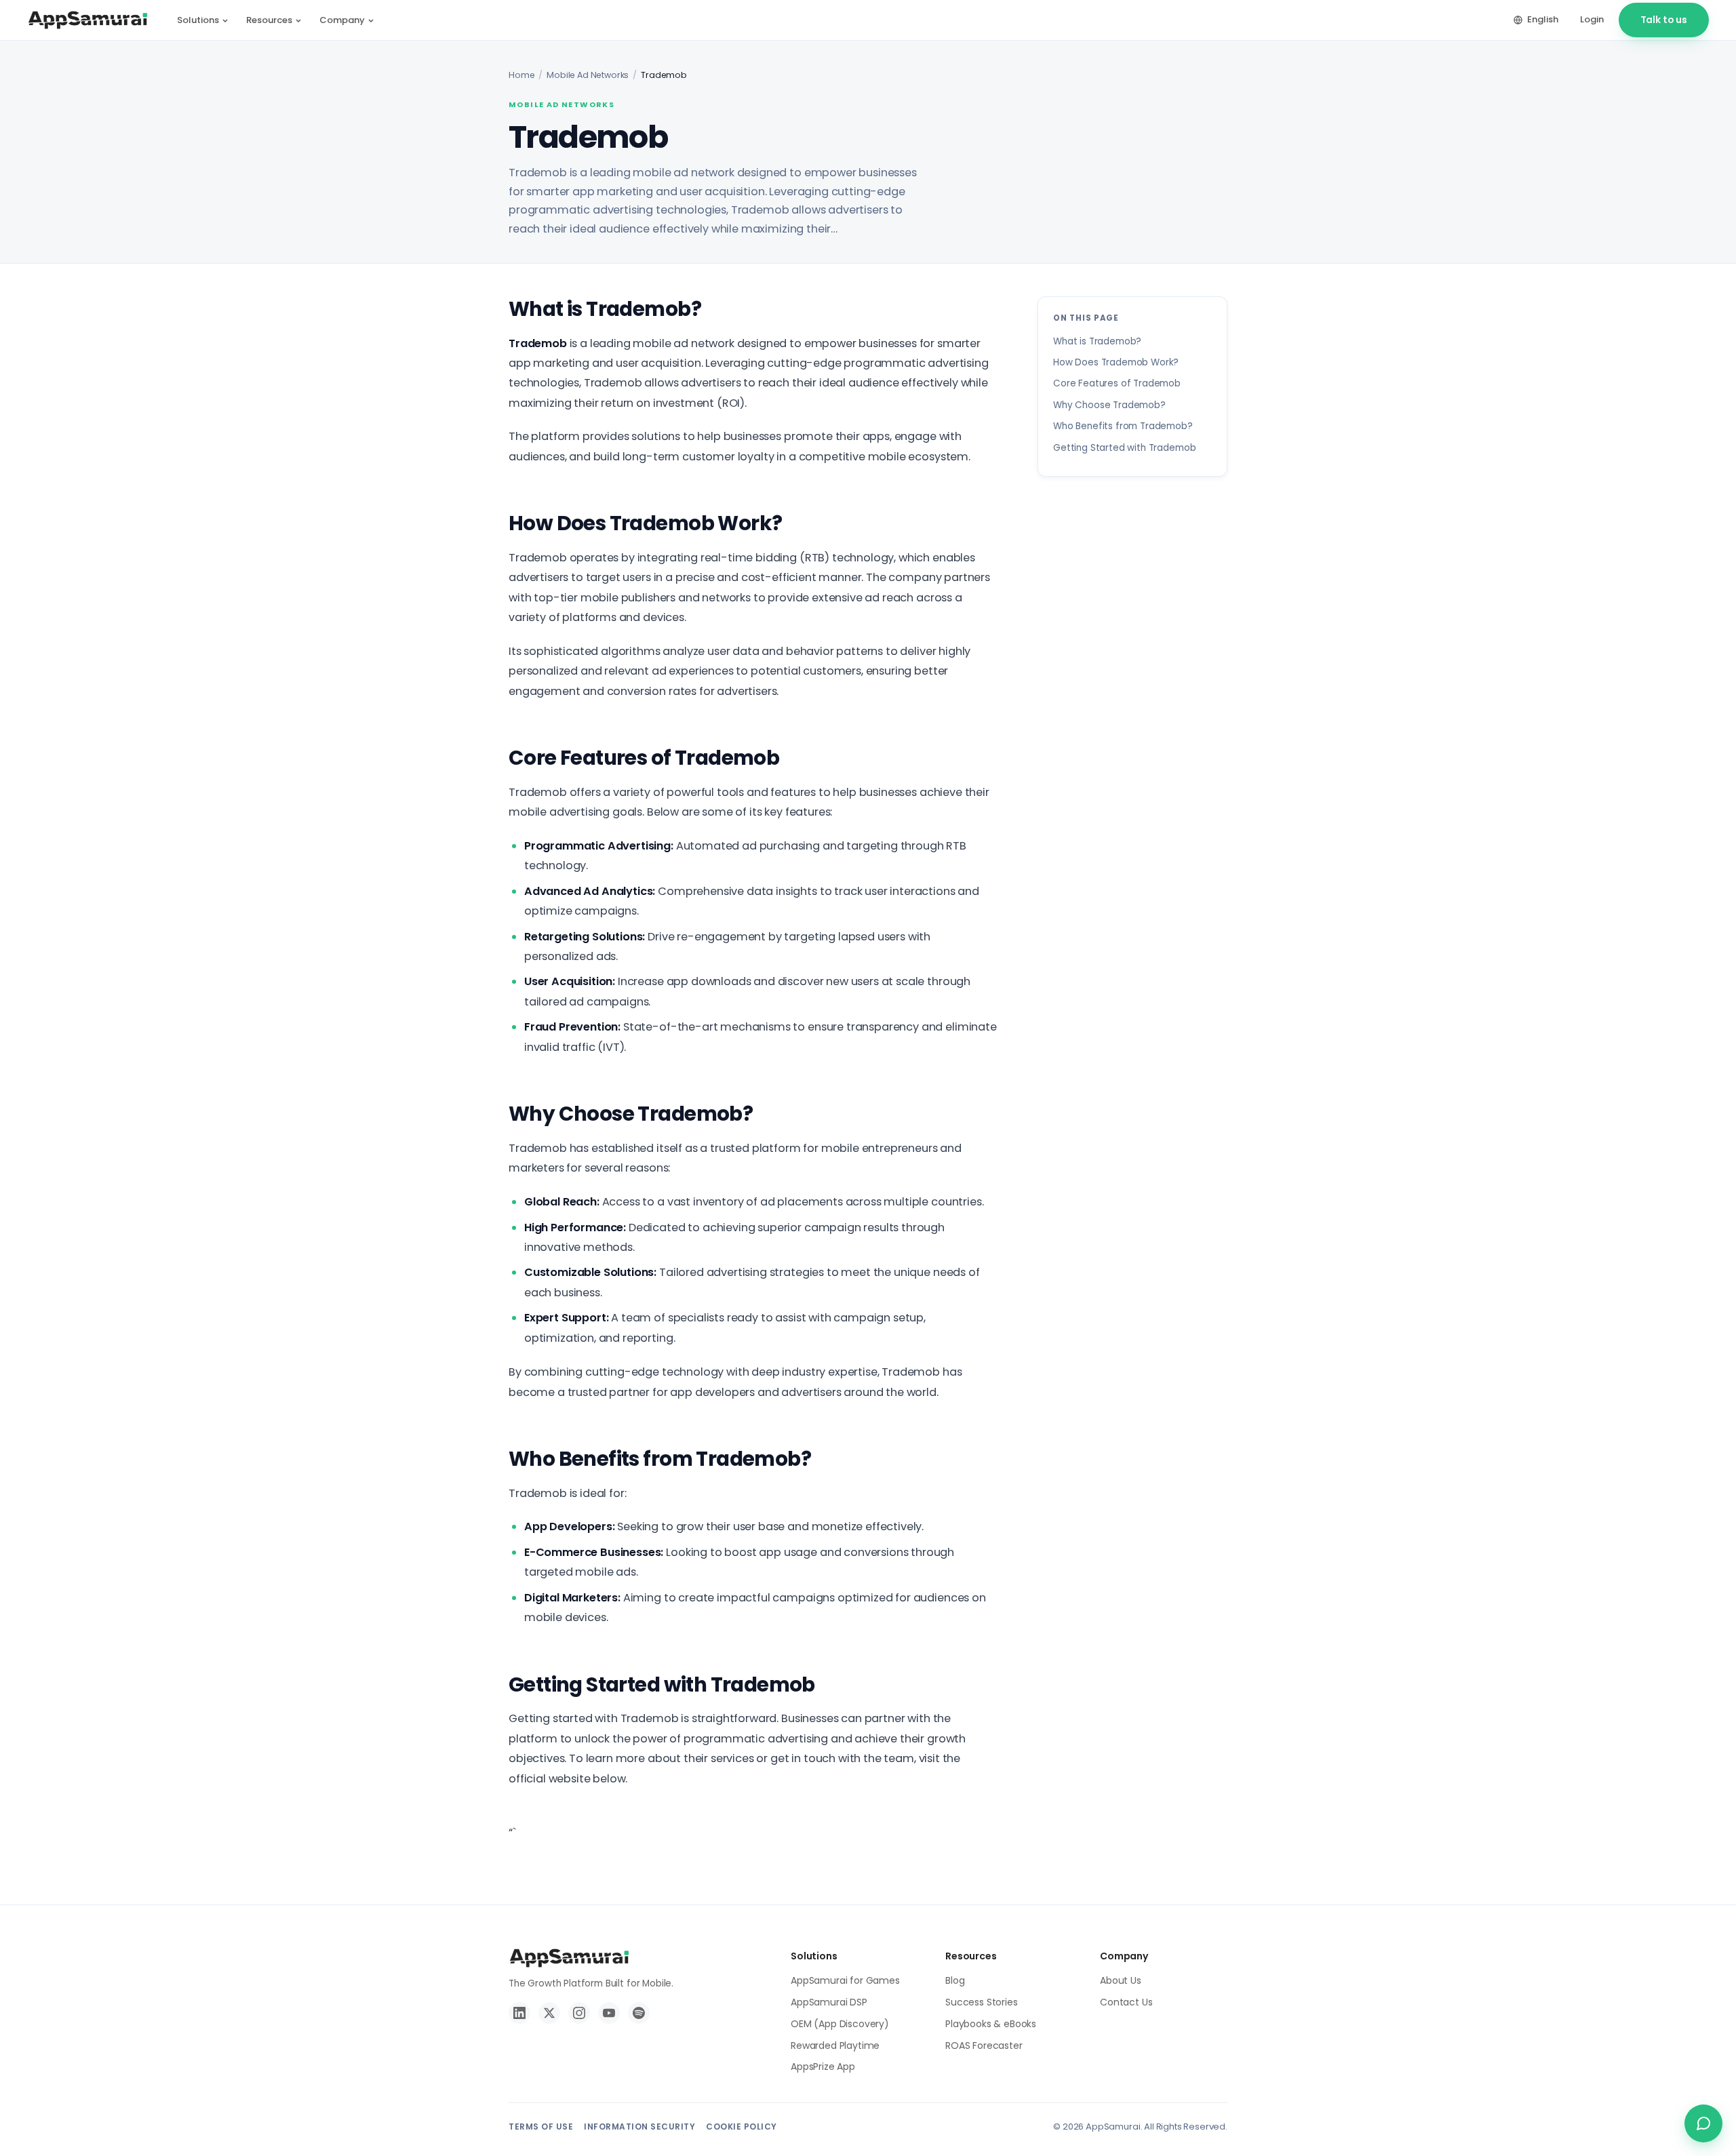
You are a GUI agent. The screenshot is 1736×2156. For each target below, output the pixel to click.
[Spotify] (639, 2013)
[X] (549, 2013)
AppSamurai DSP (829, 2002)
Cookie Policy (742, 2127)
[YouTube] (609, 2013)
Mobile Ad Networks (588, 75)
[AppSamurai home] (88, 20)
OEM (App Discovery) (840, 2024)
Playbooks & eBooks (991, 2024)
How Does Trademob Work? (1116, 362)
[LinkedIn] (519, 2013)
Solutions (198, 20)
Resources (269, 20)
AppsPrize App (823, 2067)
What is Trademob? (1097, 341)
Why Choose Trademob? (1109, 405)
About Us (1121, 1980)
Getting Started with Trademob (1124, 447)
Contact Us (1126, 2002)
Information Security (639, 2127)
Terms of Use (541, 2127)
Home (521, 75)
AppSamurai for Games (845, 1980)
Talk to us (1664, 20)
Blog (955, 1980)
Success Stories (982, 2002)
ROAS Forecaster (984, 2045)
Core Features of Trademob (1117, 383)
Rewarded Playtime (835, 2045)
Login (1592, 19)
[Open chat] (1703, 2123)
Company (342, 20)
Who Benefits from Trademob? (1123, 426)
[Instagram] (579, 2013)
